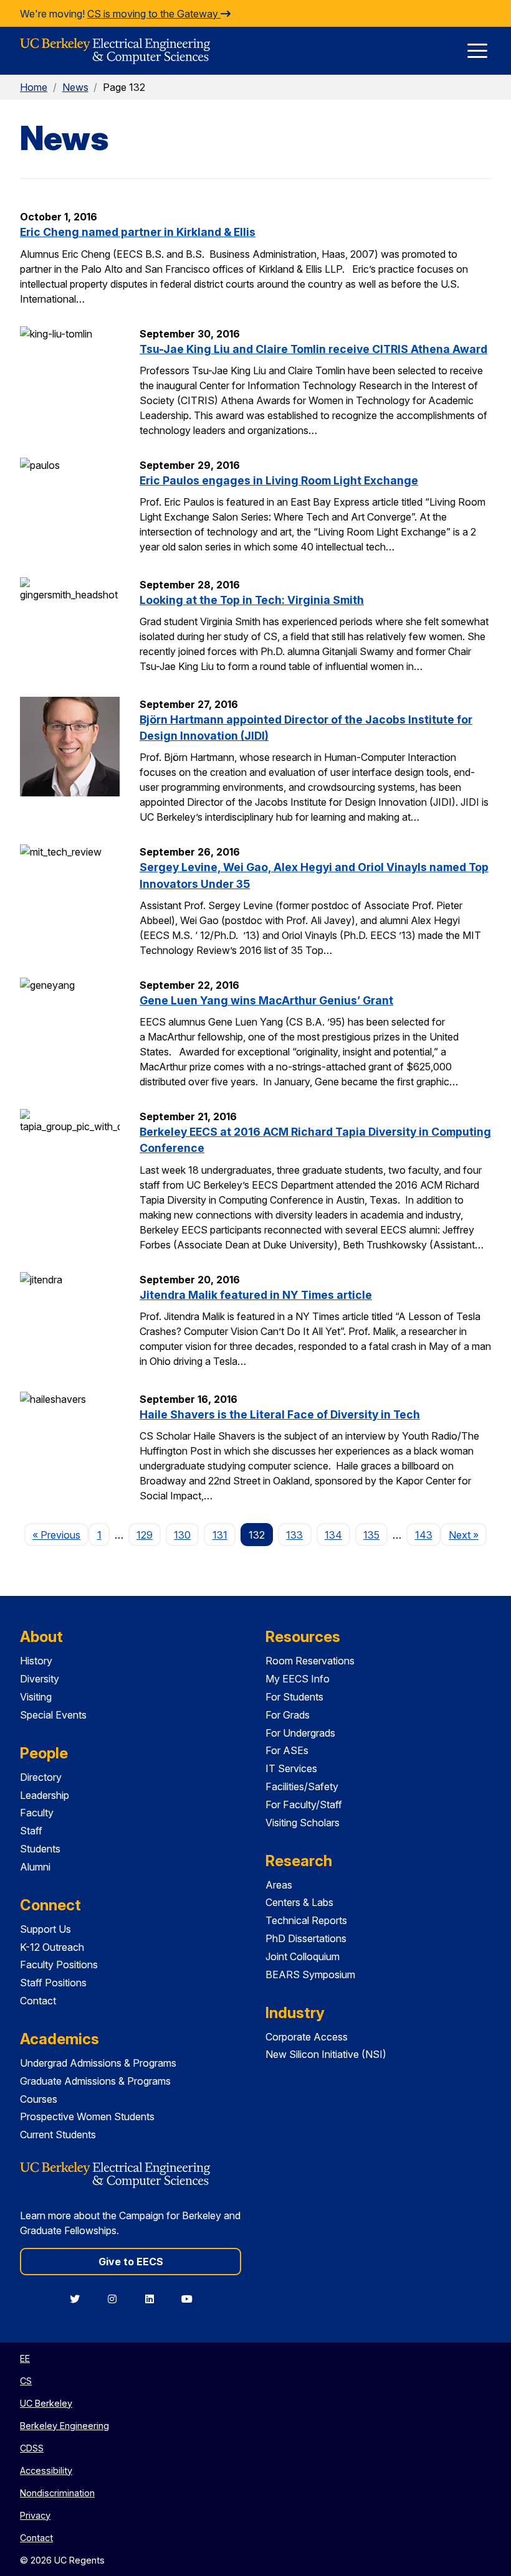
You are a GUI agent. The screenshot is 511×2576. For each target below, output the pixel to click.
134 (333, 1535)
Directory (41, 1777)
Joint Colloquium (303, 1956)
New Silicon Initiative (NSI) (326, 2054)
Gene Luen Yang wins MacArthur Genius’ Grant (266, 1000)
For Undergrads (300, 1733)
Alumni (35, 1867)
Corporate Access (307, 2037)
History (36, 1661)
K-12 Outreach (52, 1947)
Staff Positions (53, 1983)
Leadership (45, 1795)
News (75, 87)
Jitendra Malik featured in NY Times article (256, 1295)
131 (220, 1535)
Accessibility (46, 2470)
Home (34, 87)
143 (424, 1535)
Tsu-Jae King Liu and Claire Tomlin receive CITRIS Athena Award (313, 349)
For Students (294, 1697)
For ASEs (287, 1750)
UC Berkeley (46, 2403)
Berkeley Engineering (64, 2426)
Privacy (35, 2515)
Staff (31, 1831)
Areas (279, 1885)
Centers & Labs (299, 1902)
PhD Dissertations (306, 1938)
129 (145, 1535)
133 (294, 1535)
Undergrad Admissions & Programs (98, 2063)
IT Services (291, 1768)
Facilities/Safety (302, 1786)
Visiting (36, 1697)
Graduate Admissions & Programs (95, 2081)
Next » (468, 1535)
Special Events (53, 1715)
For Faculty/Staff (304, 1805)
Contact (38, 2001)
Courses (39, 2099)
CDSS (32, 2448)
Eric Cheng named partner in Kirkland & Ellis (138, 232)
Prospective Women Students (87, 2116)
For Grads (288, 1715)
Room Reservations (310, 1661)
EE (25, 2358)
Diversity (40, 1679)
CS (26, 2381)
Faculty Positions (59, 1965)
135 (371, 1535)
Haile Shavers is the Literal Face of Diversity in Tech (280, 1414)
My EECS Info (298, 1679)
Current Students (58, 2135)
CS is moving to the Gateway (154, 14)
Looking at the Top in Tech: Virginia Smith (252, 600)
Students (40, 1849)
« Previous (60, 1535)
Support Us (45, 1929)
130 (182, 1535)
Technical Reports (306, 1920)
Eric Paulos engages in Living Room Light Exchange (279, 480)
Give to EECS (131, 2262)
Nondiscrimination (57, 2493)
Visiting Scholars (303, 1823)
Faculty (37, 1813)
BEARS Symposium (310, 1974)
